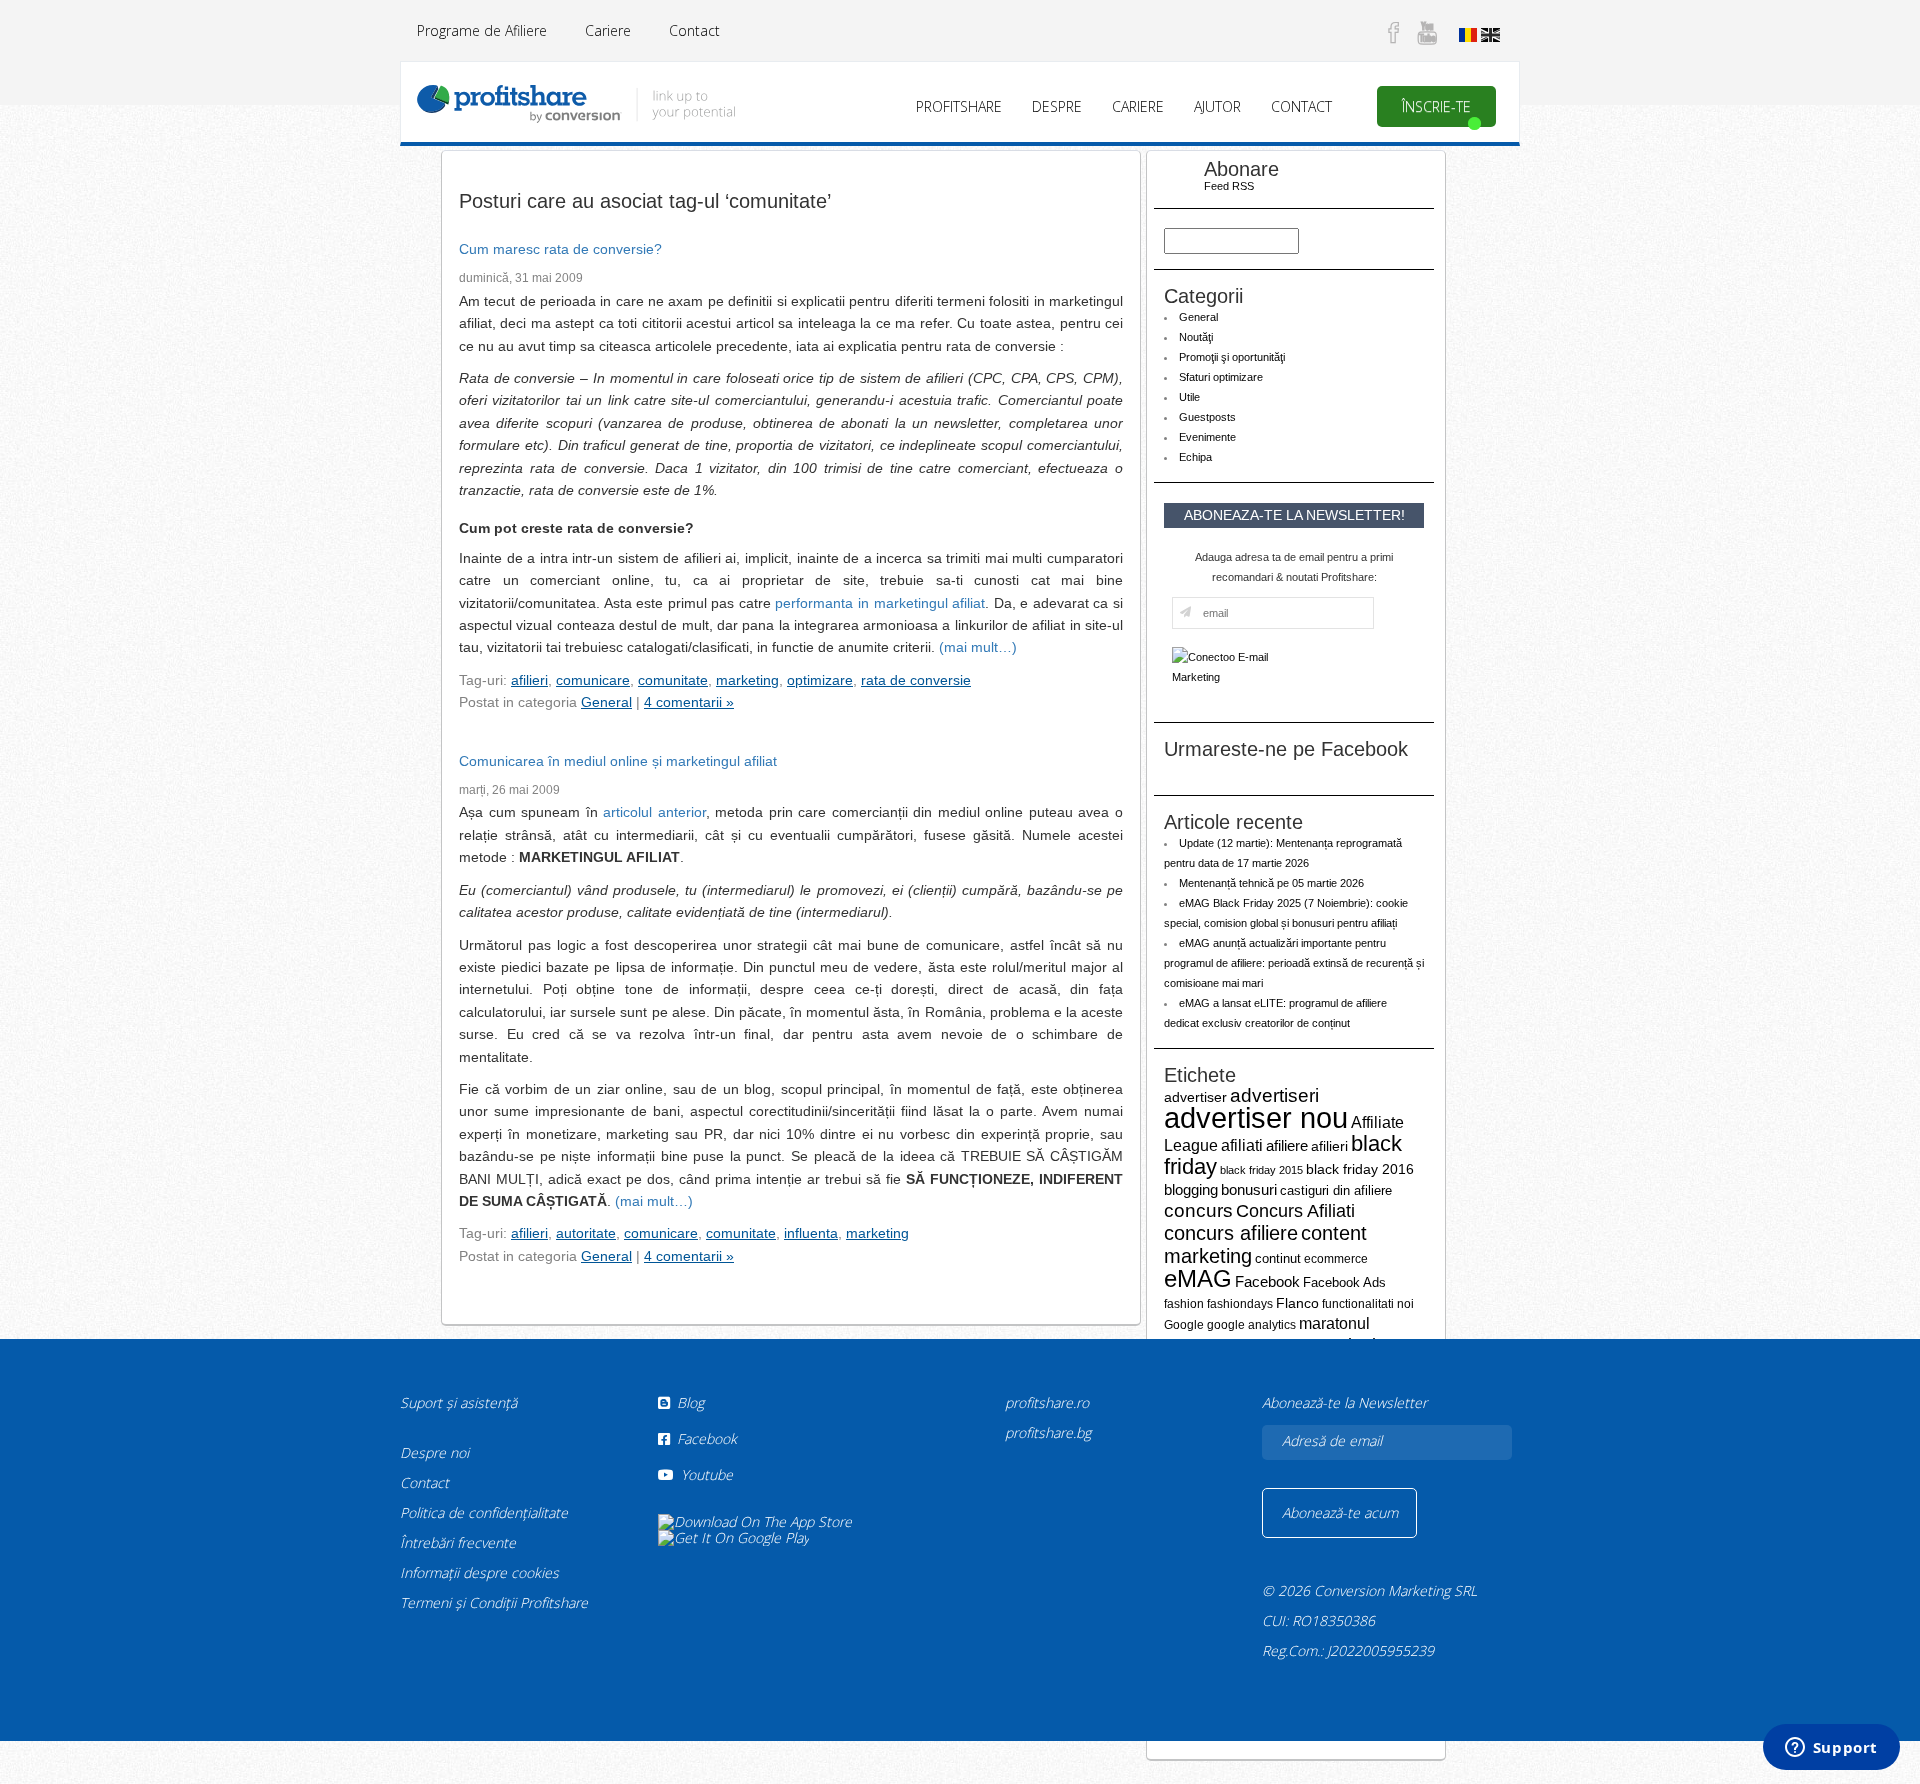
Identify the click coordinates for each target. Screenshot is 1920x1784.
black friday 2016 (1360, 1169)
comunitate (673, 680)
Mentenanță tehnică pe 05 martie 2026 (1271, 883)
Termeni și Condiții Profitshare (494, 1602)
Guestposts (1207, 417)
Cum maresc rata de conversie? (560, 249)
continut (1278, 1258)
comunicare (593, 680)
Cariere (608, 30)
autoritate (586, 1233)
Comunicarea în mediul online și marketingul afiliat (618, 761)
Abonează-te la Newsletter (1344, 1403)
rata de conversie (916, 680)
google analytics (1251, 1325)
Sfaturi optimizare (1221, 377)
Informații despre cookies (479, 1572)
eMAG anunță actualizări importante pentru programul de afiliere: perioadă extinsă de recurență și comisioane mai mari (1294, 963)
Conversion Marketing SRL (1395, 1590)
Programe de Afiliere (482, 30)
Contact (694, 30)
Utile (1189, 397)
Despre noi (434, 1452)
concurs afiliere (1231, 1233)
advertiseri (1274, 1095)
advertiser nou (1256, 1117)
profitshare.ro (1047, 1402)
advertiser (1195, 1097)
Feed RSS (1229, 186)
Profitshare (959, 106)
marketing (747, 680)
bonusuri (1249, 1189)
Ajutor (1217, 106)
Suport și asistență (458, 1402)
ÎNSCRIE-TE (1436, 106)
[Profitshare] (575, 100)
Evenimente (1207, 437)
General (606, 702)
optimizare (820, 680)
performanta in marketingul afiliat (880, 603)
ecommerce (1336, 1259)
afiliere (1287, 1145)
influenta (811, 1233)
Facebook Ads (1344, 1282)
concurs (1198, 1210)
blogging (1191, 1189)
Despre (1057, 106)
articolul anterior (654, 812)
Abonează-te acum (1340, 1512)
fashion (1184, 1304)
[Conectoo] (1225, 666)
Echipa (1195, 457)
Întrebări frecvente (458, 1542)
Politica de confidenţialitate (484, 1512)
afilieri (529, 680)
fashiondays (1240, 1304)
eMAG (1198, 1278)
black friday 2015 (1261, 1170)
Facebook (1267, 1281)
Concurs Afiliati (1295, 1211)
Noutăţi (1196, 337)
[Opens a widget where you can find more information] (1831, 1749)
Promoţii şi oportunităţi (1232, 357)
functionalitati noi (1368, 1303)
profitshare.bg (1048, 1432)
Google (1184, 1325)
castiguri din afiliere (1336, 1190)
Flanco (1297, 1303)
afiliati (1242, 1145)
